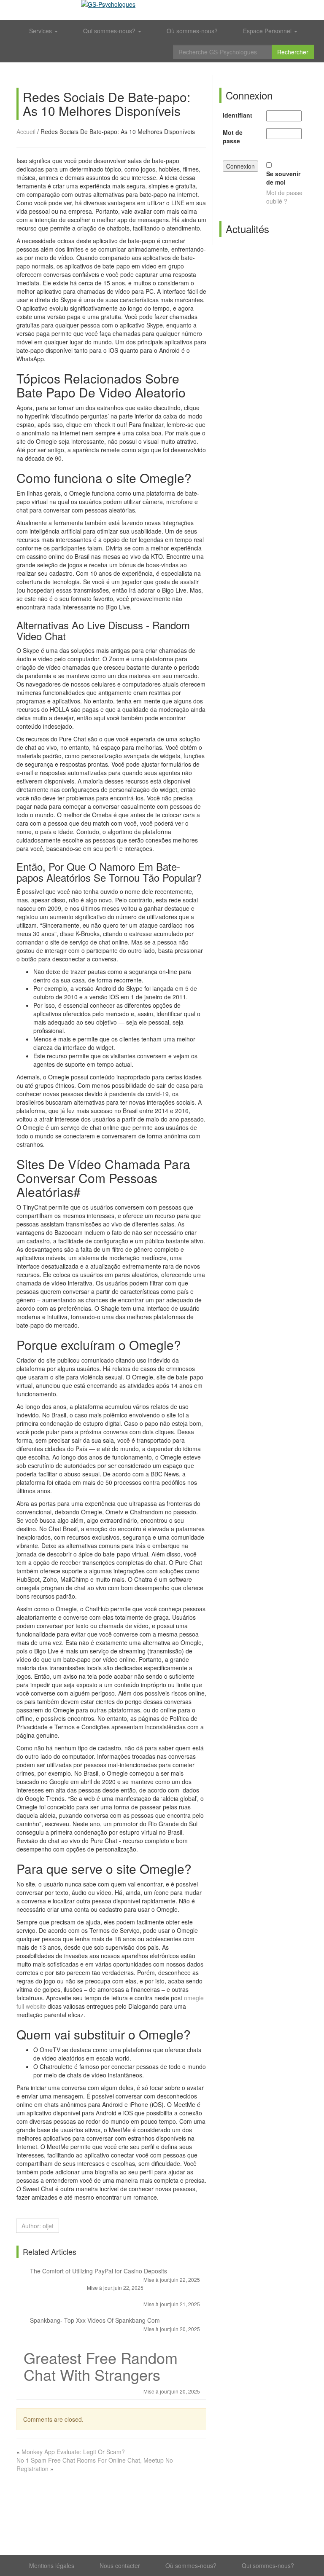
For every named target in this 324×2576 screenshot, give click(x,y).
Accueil (26, 131)
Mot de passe (233, 137)
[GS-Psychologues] (162, 10)
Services (41, 31)
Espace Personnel (268, 31)
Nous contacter (120, 2565)
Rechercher (293, 52)
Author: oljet (38, 2226)
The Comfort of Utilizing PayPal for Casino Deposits (114, 2273)
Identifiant (238, 115)
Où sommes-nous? (192, 31)
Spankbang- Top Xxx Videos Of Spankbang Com (114, 2322)
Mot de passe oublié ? (284, 197)
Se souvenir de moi (283, 178)
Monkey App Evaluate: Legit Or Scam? (73, 2452)
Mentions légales (52, 2565)
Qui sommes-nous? (110, 31)
